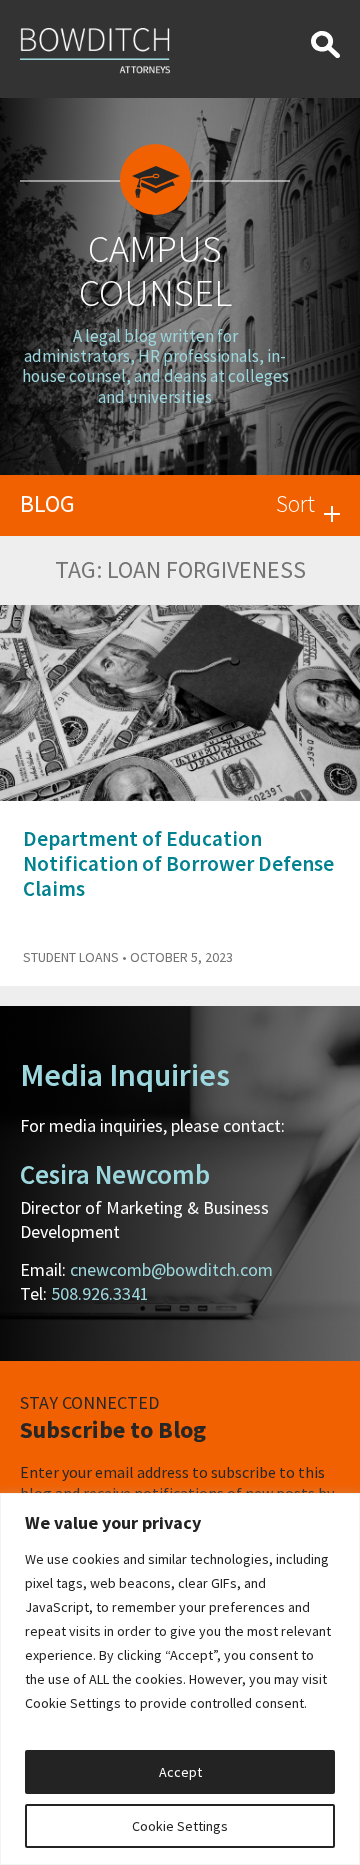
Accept (180, 1772)
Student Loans (71, 957)
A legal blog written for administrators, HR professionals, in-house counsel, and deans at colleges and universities (155, 366)
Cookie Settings (180, 1826)
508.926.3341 (100, 1293)
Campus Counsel (155, 270)
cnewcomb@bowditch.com (171, 1269)
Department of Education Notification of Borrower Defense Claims (178, 863)
